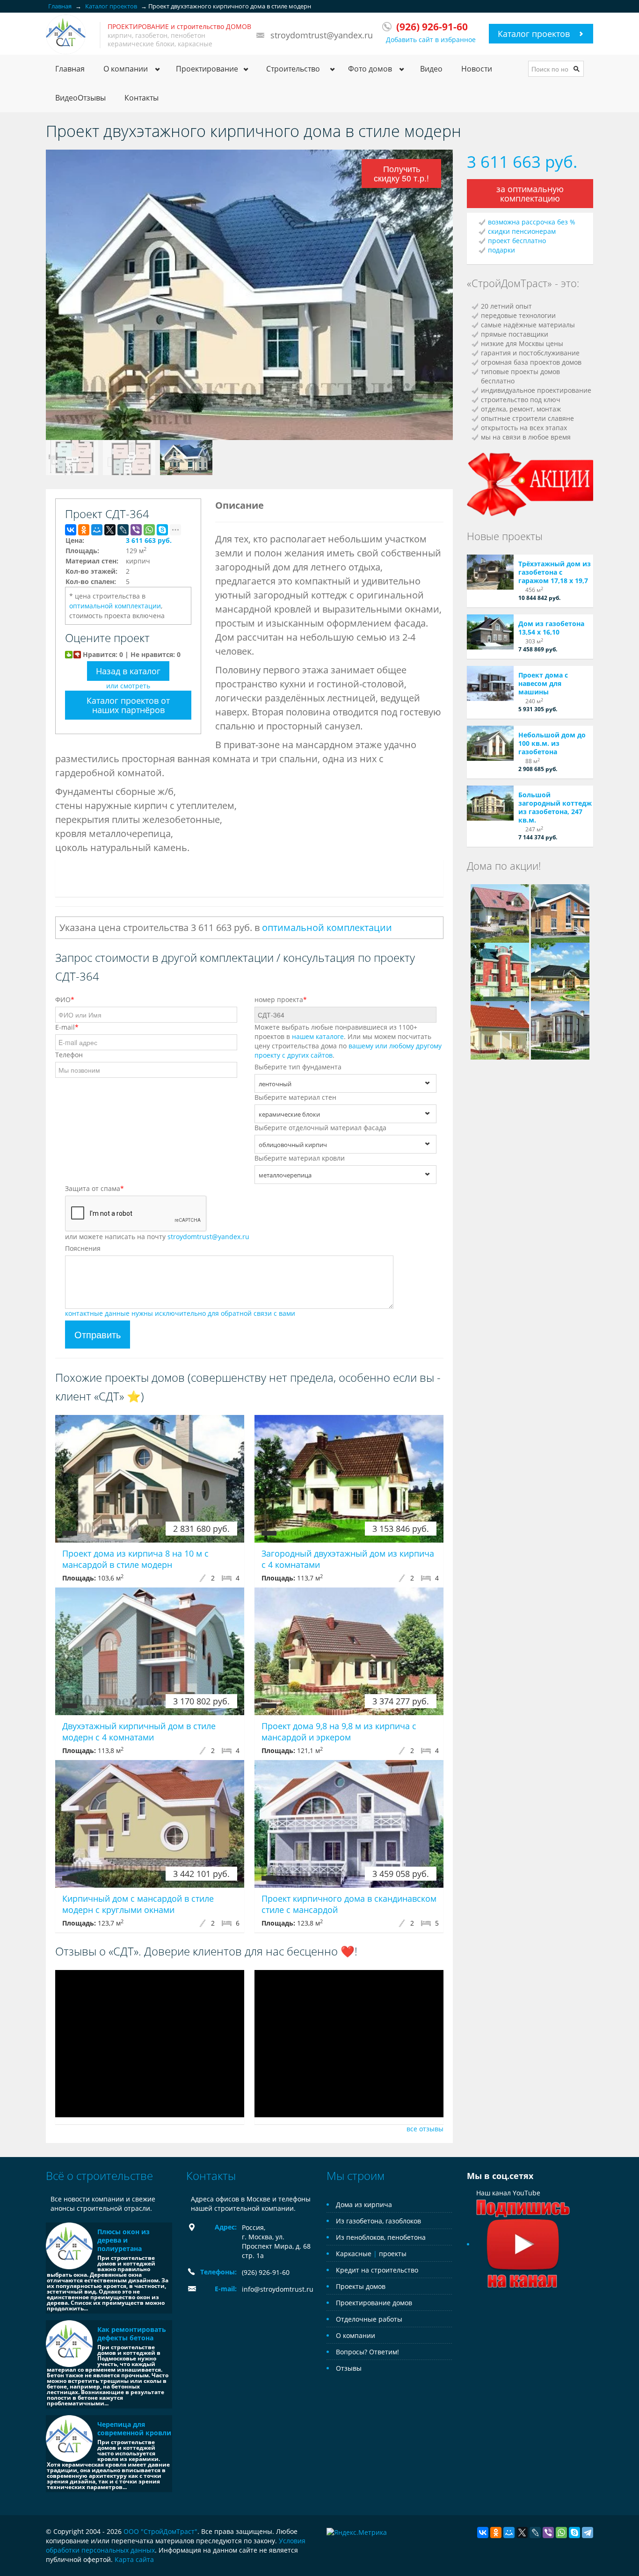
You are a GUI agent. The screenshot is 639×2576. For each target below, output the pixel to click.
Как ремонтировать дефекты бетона (132, 2334)
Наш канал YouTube (508, 2193)
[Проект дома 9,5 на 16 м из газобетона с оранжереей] (560, 971)
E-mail (67, 1027)
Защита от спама (94, 1188)
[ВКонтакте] (71, 530)
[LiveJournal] (123, 530)
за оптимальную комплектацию (530, 194)
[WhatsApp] (149, 530)
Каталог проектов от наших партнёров (128, 705)
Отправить (98, 1334)
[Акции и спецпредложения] (530, 483)
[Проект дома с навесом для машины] (490, 683)
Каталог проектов (534, 34)
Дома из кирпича (364, 2204)
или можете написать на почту (157, 1237)
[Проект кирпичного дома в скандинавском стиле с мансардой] (349, 1824)
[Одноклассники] (84, 530)
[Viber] (136, 530)
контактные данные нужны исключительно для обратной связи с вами (180, 1313)
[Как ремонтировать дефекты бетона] (69, 2344)
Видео (431, 69)
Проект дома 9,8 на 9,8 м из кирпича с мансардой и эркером (339, 1732)
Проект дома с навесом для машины (543, 683)
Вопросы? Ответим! (367, 2352)
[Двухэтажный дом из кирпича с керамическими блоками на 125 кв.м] (560, 913)
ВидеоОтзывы (80, 98)
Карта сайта (134, 2559)
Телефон (69, 1055)
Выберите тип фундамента (298, 1067)
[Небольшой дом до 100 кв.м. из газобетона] (490, 743)
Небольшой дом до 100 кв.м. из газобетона (552, 743)
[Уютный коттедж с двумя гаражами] (500, 971)
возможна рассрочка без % (532, 222)
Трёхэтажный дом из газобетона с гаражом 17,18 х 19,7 (555, 572)
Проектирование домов (374, 2303)
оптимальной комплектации (115, 606)
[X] (110, 530)
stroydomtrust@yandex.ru (322, 35)
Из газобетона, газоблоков (378, 2221)
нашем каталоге (318, 1036)
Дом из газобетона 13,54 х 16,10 (551, 628)
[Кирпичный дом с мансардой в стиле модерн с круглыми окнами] (150, 1824)
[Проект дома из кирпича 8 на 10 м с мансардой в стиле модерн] (150, 1479)
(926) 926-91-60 (266, 2272)
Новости (477, 69)
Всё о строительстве (99, 2176)
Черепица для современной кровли (134, 2428)
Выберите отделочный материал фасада (320, 1128)
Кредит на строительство (377, 2270)
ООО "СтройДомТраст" (160, 2531)
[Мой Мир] (97, 530)
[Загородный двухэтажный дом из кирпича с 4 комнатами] (349, 1479)
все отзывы (425, 2129)
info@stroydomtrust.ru (278, 2289)
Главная (70, 69)
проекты (393, 2254)
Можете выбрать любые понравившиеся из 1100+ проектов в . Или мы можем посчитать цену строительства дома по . (348, 1041)
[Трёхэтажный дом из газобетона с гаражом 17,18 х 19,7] (490, 572)
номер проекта (281, 999)
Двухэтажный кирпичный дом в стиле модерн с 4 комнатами (139, 1732)
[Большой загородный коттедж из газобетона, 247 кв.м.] (490, 803)
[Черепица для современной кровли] (69, 2439)
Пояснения (83, 1248)
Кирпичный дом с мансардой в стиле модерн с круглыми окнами (138, 1904)
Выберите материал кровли (300, 1158)
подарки (501, 250)
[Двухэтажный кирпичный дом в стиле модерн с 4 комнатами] (150, 1651)
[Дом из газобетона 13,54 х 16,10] (490, 632)
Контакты (142, 98)
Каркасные (354, 2254)
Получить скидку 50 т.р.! (401, 173)
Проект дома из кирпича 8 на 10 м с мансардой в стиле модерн (135, 1559)
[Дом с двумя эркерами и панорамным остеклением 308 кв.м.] (560, 1029)
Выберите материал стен (295, 1097)
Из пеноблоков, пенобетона (381, 2237)
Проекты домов (361, 2286)
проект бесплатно (517, 241)
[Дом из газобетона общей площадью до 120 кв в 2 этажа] (500, 1029)
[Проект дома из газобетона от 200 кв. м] (500, 913)
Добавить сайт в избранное (431, 40)
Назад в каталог (128, 671)
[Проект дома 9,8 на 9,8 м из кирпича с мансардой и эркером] (349, 1651)
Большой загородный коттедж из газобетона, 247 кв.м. (555, 807)
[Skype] (162, 530)
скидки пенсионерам (522, 231)
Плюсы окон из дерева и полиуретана (123, 2240)
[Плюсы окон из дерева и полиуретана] (69, 2246)
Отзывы (349, 2368)
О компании (356, 2335)
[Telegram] (588, 2533)
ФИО (65, 999)
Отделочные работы (369, 2319)
